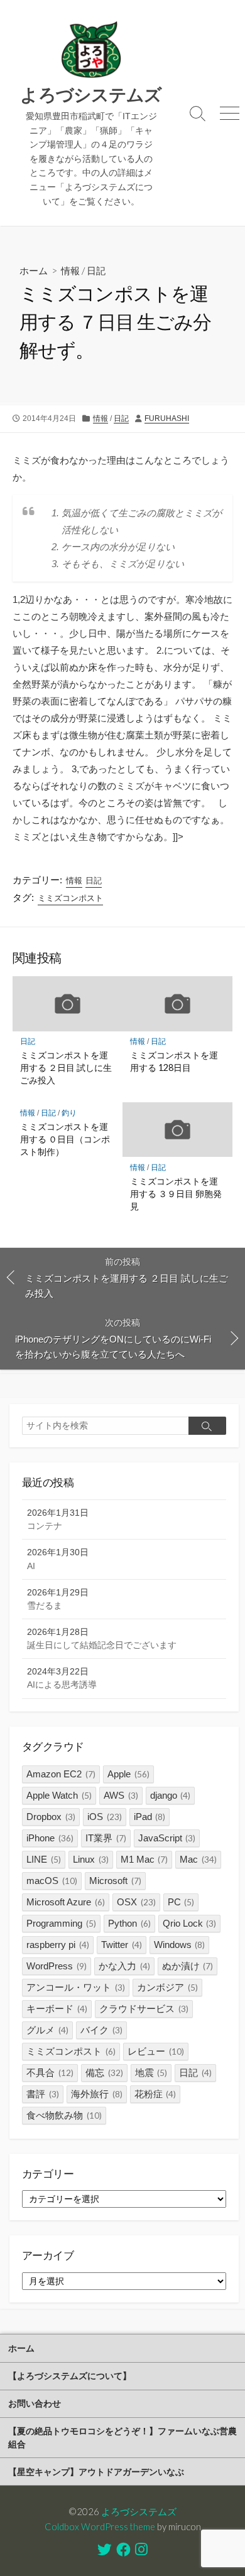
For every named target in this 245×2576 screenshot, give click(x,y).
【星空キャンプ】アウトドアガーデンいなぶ (96, 2472)
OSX (136, 1902)
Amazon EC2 (61, 1774)
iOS (105, 1817)
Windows (180, 1945)
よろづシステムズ (139, 2511)
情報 (70, 270)
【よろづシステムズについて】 (70, 2376)
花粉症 (155, 2094)
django (171, 1795)
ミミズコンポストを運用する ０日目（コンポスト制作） (65, 1139)
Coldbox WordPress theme (100, 2526)
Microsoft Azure (66, 1902)
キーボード (57, 2009)
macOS (52, 1881)
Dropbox (51, 1817)
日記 (96, 270)
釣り (69, 1113)
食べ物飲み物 (64, 2115)
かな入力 (124, 1966)
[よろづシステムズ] (91, 50)
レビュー (156, 2051)
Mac (198, 1859)
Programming (61, 1923)
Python (129, 1923)
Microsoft (115, 1881)
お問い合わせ (35, 2403)
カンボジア (167, 1987)
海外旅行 (97, 2094)
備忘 (104, 2073)
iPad (150, 1817)
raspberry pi (58, 1945)
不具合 (50, 2073)
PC (181, 1902)
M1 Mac (144, 1859)
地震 (151, 2073)
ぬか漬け (188, 1966)
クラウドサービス (144, 2009)
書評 (43, 2094)
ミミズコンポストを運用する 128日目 (174, 1061)
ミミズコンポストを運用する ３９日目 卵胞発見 (176, 1194)
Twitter (122, 1945)
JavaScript (167, 1838)
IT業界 (106, 1838)
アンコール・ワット (76, 1987)
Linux (91, 1859)
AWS (121, 1795)
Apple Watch (59, 1795)
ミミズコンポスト (70, 898)
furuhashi (167, 418)
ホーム (34, 270)
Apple (128, 1774)
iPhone (50, 1838)
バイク (101, 2030)
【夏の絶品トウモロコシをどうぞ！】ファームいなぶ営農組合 (122, 2437)
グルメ (47, 2030)
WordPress (57, 1966)
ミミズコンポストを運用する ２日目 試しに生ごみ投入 (66, 1067)
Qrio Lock (190, 1923)
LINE (44, 1859)
